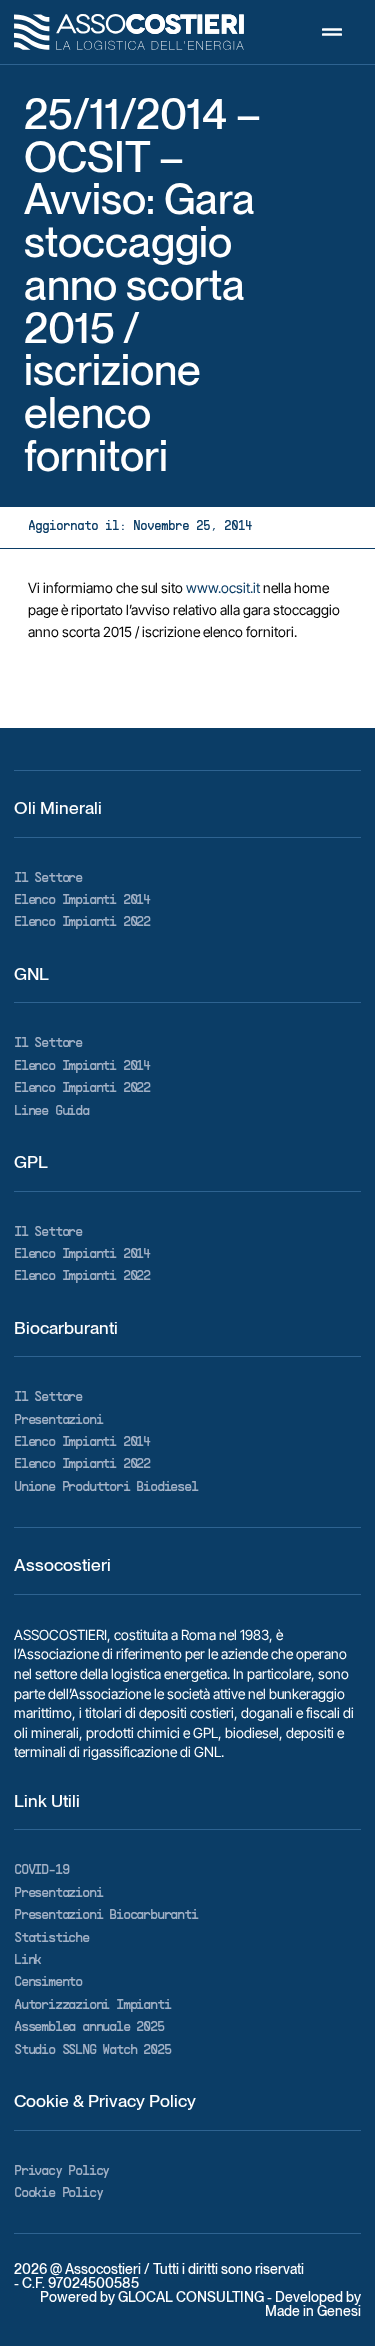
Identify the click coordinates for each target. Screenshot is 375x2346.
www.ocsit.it (223, 587)
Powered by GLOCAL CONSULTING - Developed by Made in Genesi (200, 2304)
